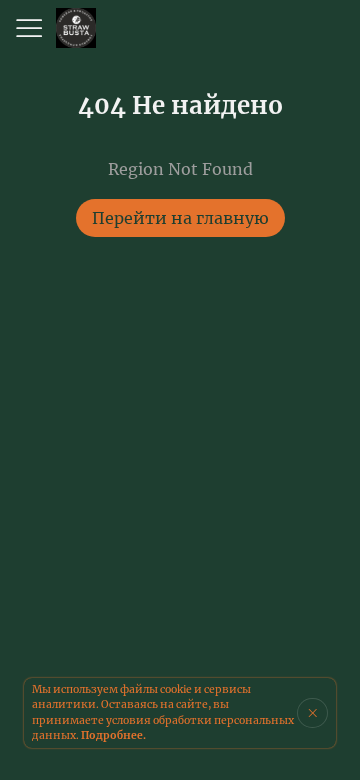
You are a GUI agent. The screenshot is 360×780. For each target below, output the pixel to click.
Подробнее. (113, 735)
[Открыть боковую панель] (28, 28)
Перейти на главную (180, 218)
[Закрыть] (312, 713)
